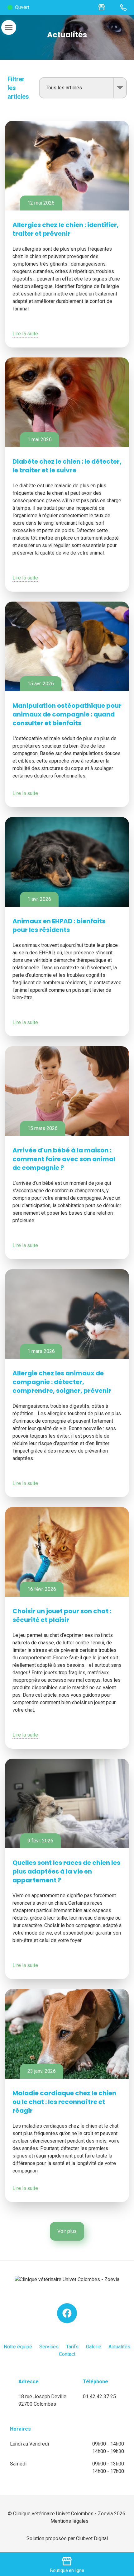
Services (49, 2347)
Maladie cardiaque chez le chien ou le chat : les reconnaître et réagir (64, 2102)
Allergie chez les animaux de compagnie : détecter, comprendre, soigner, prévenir (62, 1382)
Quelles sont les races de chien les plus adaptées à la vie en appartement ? (66, 1871)
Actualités (119, 2347)
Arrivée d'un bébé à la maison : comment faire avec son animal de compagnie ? (64, 1159)
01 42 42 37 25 (99, 2396)
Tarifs (72, 2347)
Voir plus (67, 2231)
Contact (67, 2354)
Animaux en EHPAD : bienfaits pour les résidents (59, 925)
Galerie (94, 2347)
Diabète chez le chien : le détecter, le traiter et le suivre (67, 466)
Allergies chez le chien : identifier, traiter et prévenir (66, 229)
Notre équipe (18, 2347)
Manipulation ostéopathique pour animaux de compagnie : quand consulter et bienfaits (67, 714)
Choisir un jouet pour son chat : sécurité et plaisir (62, 1615)
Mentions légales (69, 2521)
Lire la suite (25, 334)
